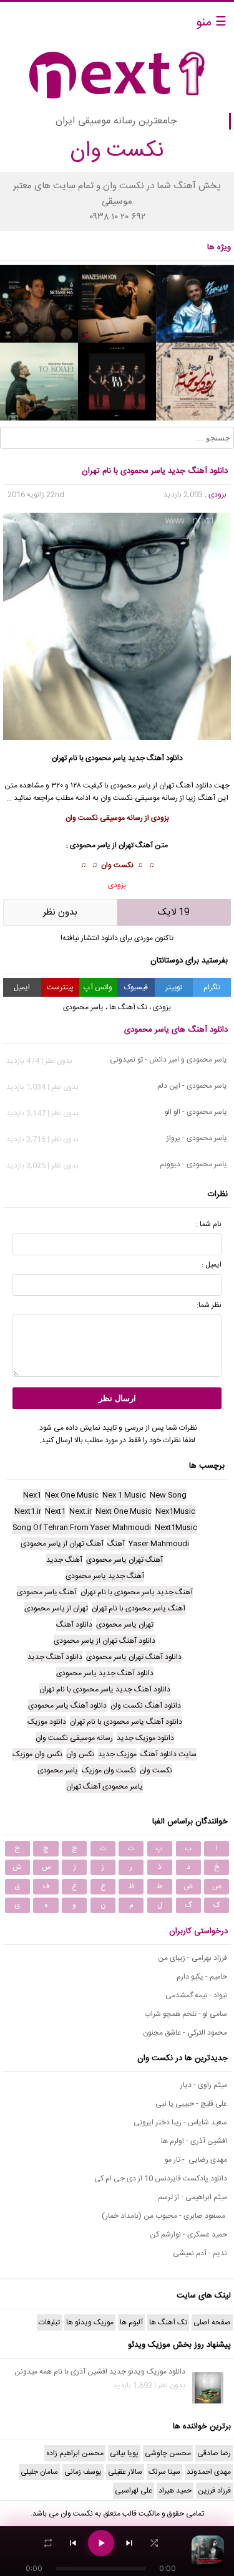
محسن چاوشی (168, 2453)
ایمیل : (212, 1265)
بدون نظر (60, 912)
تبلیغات (49, 2322)
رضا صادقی (214, 2453)
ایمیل (22, 987)
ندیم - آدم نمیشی (200, 2253)
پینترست (60, 987)
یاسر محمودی (106, 758)
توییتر (174, 987)
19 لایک (174, 912)
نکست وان (117, 865)
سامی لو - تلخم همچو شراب (186, 2014)
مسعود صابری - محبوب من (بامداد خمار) (164, 2216)
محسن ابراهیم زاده (75, 2453)
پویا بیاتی (124, 2453)
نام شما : (209, 1224)
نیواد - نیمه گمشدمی (196, 1995)
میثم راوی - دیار (204, 2085)
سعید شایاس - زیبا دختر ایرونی (180, 2122)
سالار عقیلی (125, 2472)
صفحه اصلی (212, 2322)
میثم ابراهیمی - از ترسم (193, 2197)
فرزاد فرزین (214, 2491)
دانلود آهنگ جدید (155, 758)
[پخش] (101, 2543)
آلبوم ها (131, 2322)
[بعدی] (129, 2543)
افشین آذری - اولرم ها (194, 2141)
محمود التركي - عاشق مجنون (185, 2033)
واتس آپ (98, 987)
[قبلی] (73, 2543)
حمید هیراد (175, 2491)
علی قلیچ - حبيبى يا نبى (191, 2104)
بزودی (217, 495)
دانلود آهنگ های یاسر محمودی (176, 1030)
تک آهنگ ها (128, 1007)
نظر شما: (209, 1305)
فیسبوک (136, 987)
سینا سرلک (164, 2472)
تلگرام (212, 987)
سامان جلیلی (39, 2472)
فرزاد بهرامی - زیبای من (193, 1958)
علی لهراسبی (134, 2491)
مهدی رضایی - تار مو (196, 2160)
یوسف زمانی (83, 2472)
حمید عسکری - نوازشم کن (188, 2235)
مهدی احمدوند (209, 2472)
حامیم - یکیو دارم (202, 1977)
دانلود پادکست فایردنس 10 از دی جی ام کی (161, 2179)
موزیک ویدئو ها (90, 2322)
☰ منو (211, 23)
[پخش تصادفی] (154, 2543)
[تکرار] (48, 2543)
